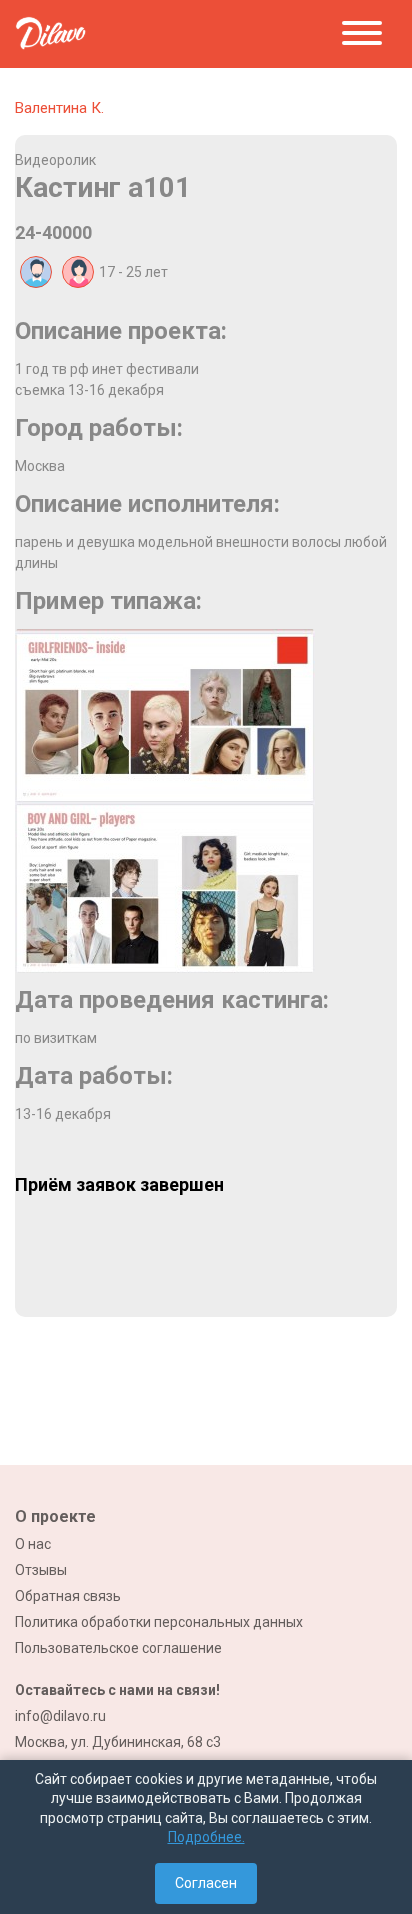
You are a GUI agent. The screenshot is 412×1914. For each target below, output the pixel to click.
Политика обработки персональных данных (159, 1622)
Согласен (206, 1883)
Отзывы (41, 1570)
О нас (33, 1544)
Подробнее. (206, 1837)
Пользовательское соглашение (118, 1648)
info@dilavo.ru (60, 1716)
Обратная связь (68, 1596)
